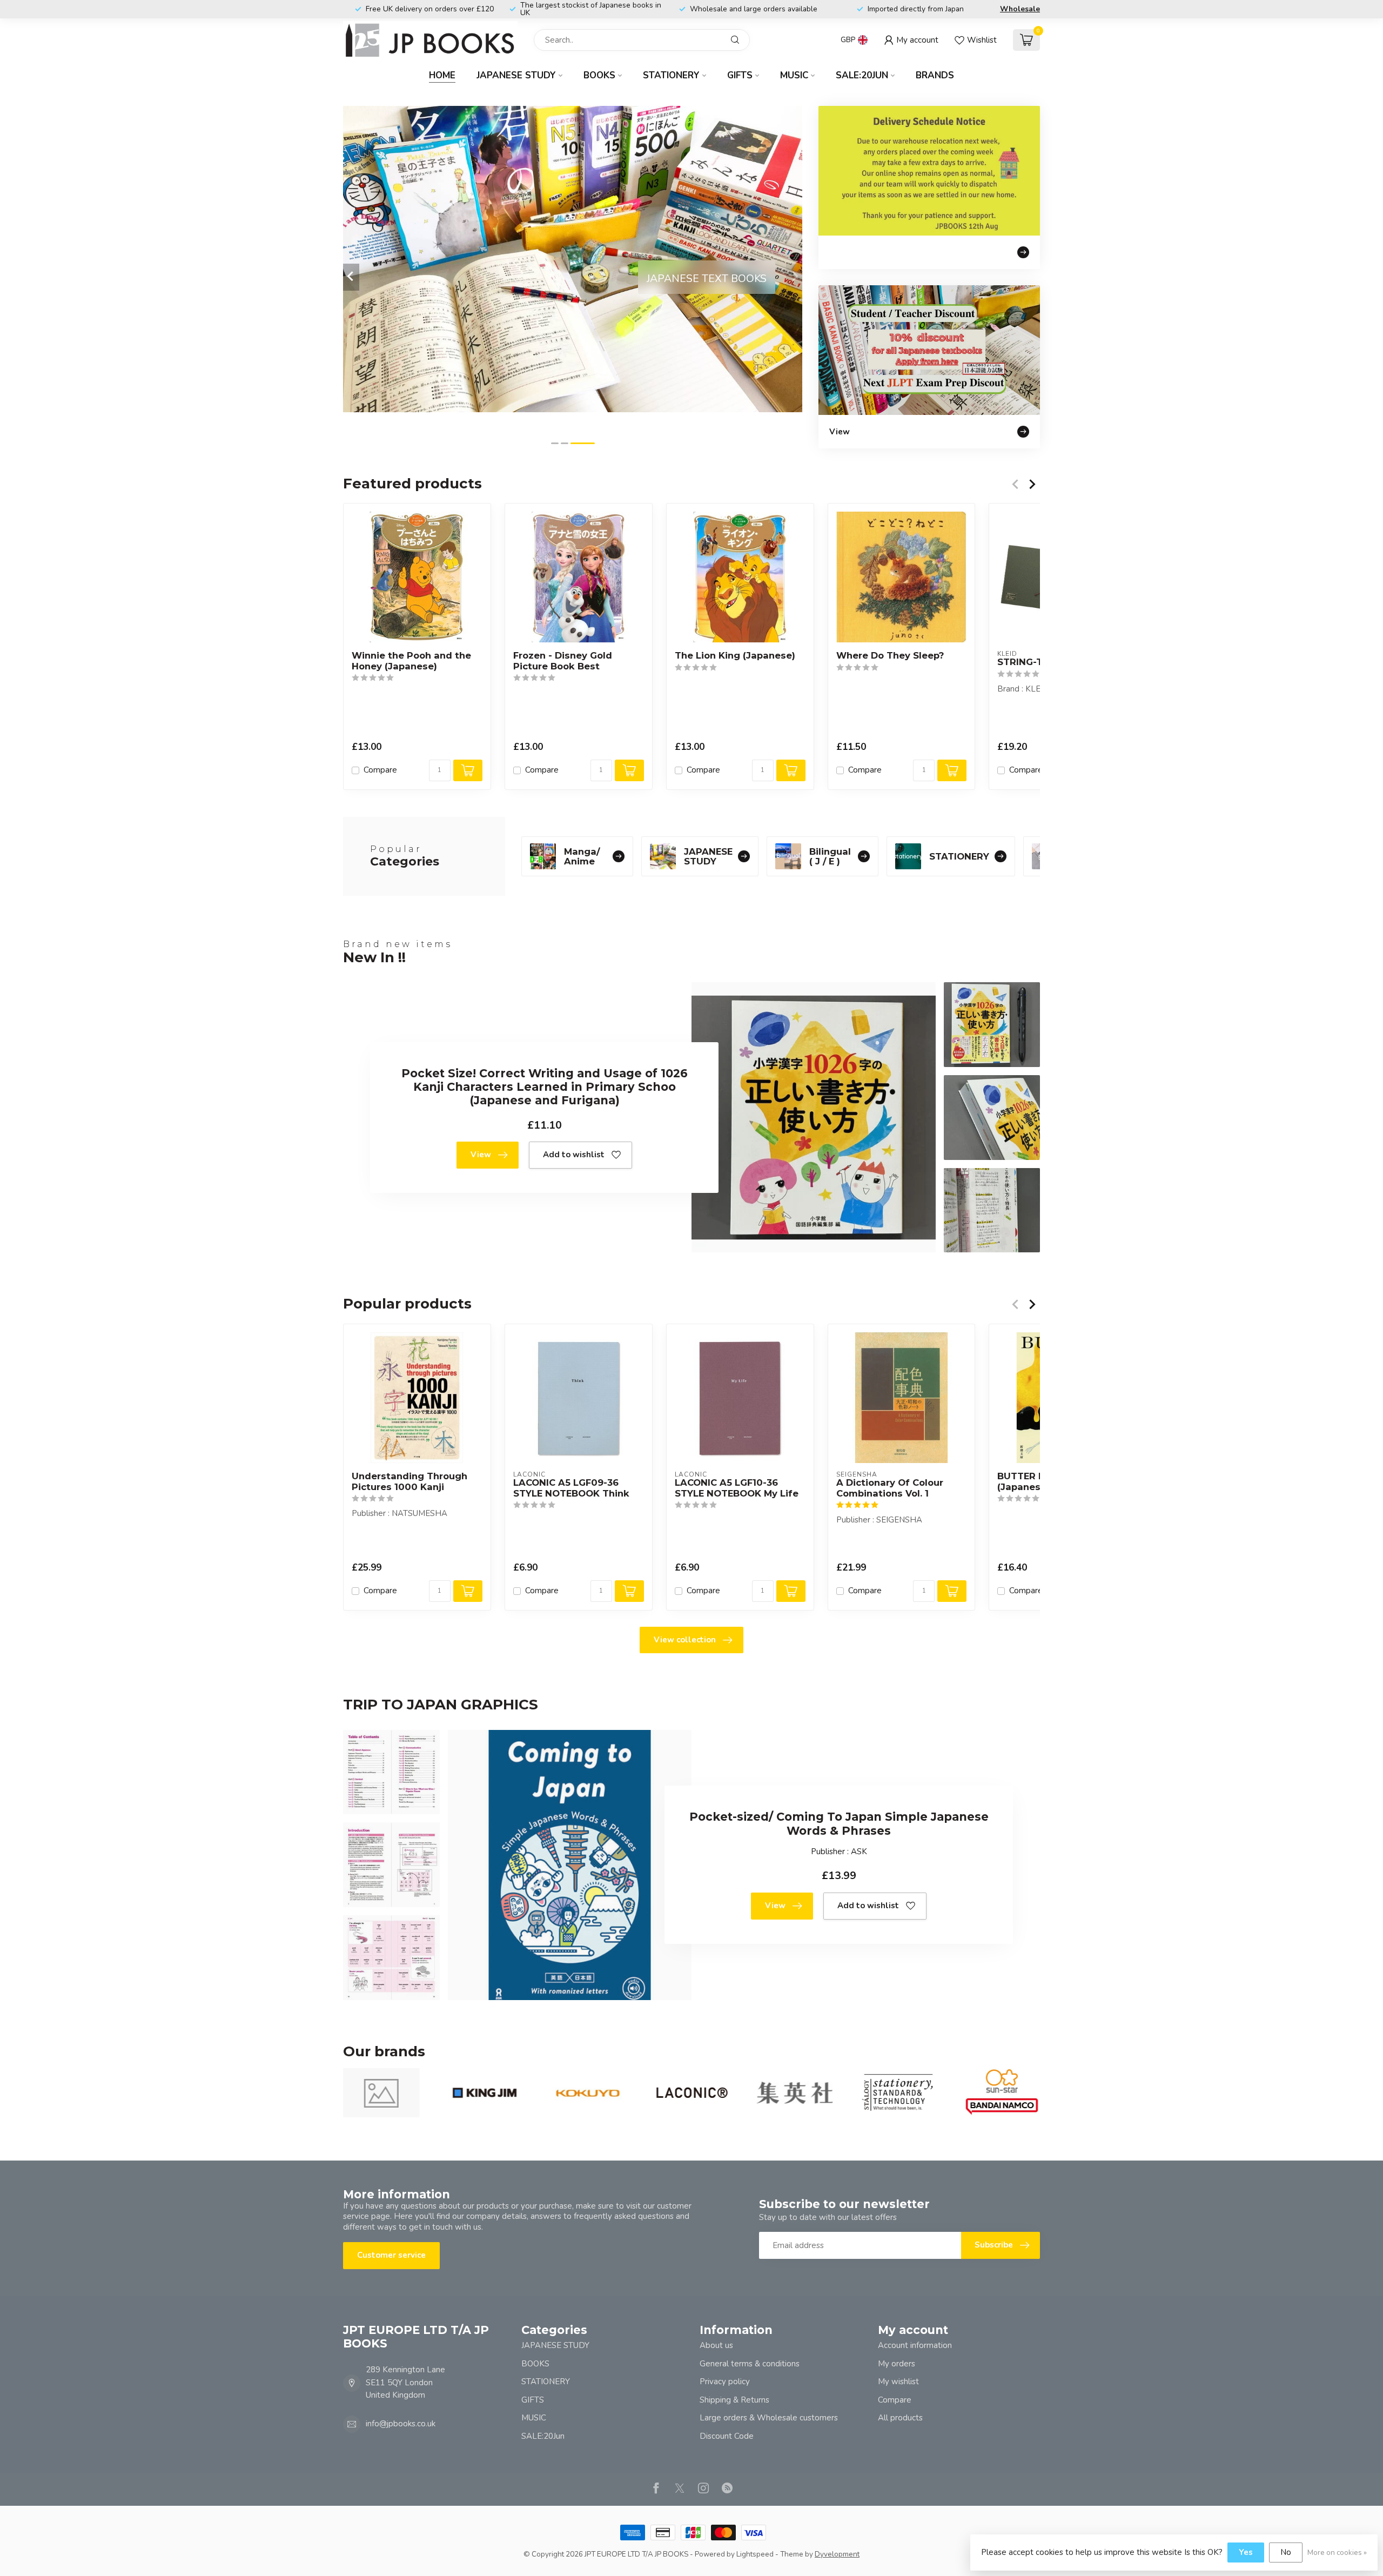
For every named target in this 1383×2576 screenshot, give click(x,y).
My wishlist (898, 2382)
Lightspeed (755, 2554)
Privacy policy (725, 2382)
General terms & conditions (750, 2364)
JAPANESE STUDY (516, 75)
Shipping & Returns (734, 2400)
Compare (380, 771)
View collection (685, 1640)
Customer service (391, 2255)
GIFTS (740, 75)
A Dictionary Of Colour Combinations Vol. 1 (890, 1488)
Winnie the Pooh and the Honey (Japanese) (411, 661)
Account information (915, 2345)
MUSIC (794, 75)
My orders (897, 2364)
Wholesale (1020, 9)
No (1286, 2552)
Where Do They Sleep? (890, 656)
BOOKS (599, 75)
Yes (1246, 2552)
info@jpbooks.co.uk (401, 2424)
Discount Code (727, 2436)
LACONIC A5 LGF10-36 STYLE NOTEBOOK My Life (737, 1488)
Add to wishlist (574, 1155)
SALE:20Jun (862, 75)
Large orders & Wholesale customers (769, 2418)
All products (900, 2418)
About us (716, 2345)
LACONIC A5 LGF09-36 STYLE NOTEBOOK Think (571, 1488)
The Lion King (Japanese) (735, 656)
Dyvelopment (837, 2554)
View (481, 1155)
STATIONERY (671, 75)
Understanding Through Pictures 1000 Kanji (409, 1481)
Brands (935, 75)
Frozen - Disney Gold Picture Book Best (563, 661)
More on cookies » (1337, 2552)
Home (442, 75)
